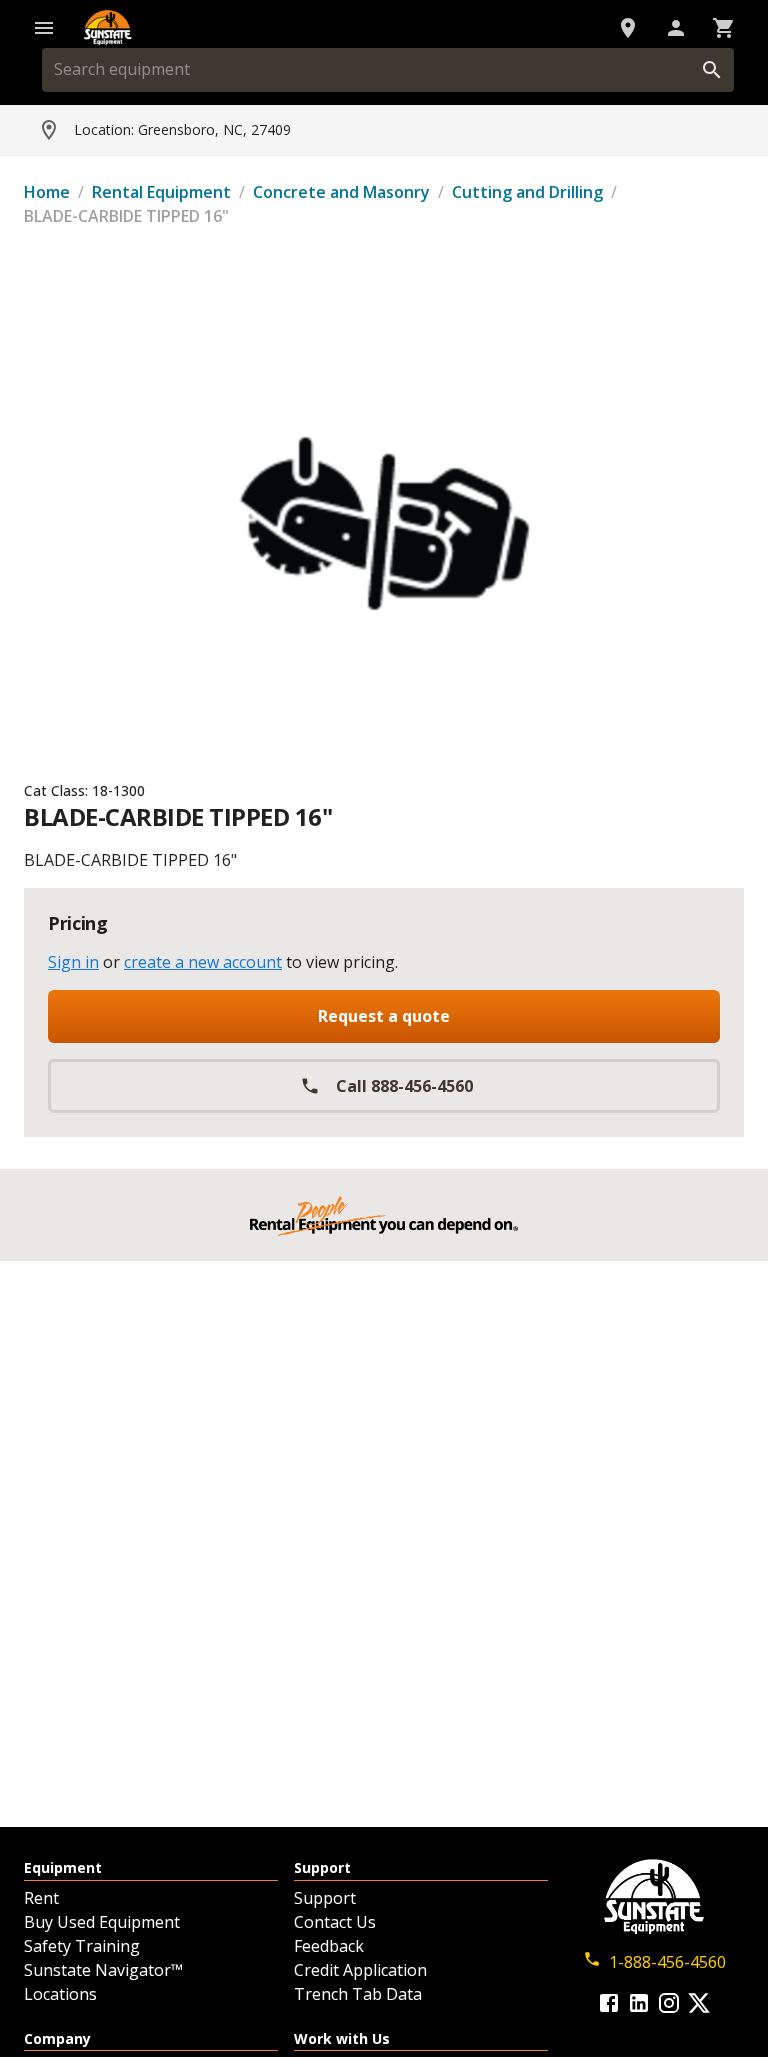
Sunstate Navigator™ (103, 1970)
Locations (60, 1994)
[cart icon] (724, 28)
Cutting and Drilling (527, 192)
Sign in (73, 962)
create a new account (203, 962)
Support (325, 1898)
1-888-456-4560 (667, 1962)
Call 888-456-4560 (404, 1086)
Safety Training (82, 1946)
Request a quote (384, 1016)
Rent (41, 1898)
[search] (712, 70)
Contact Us (335, 1922)
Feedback (329, 1946)
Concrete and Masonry (341, 192)
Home (47, 192)
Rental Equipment (161, 192)
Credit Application (360, 1970)
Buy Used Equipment (102, 1922)
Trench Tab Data (358, 1994)
